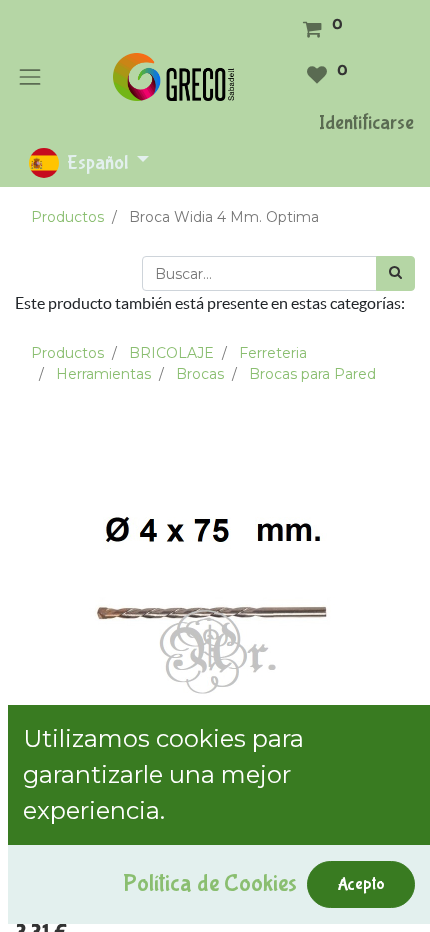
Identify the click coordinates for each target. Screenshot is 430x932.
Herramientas (103, 374)
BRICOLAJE (171, 353)
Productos (67, 217)
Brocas (200, 374)
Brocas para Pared (312, 374)
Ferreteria (273, 353)
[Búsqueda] (395, 273)
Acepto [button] (361, 884)
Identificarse (366, 122)
